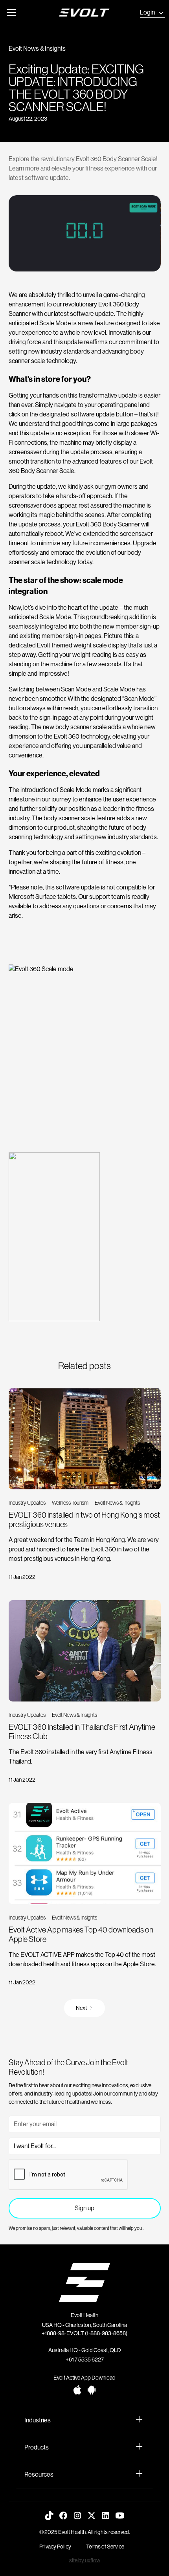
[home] (91, 13)
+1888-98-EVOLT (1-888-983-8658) (84, 2333)
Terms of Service (105, 2547)
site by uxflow (85, 2560)
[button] (12, 13)
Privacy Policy (55, 2547)
